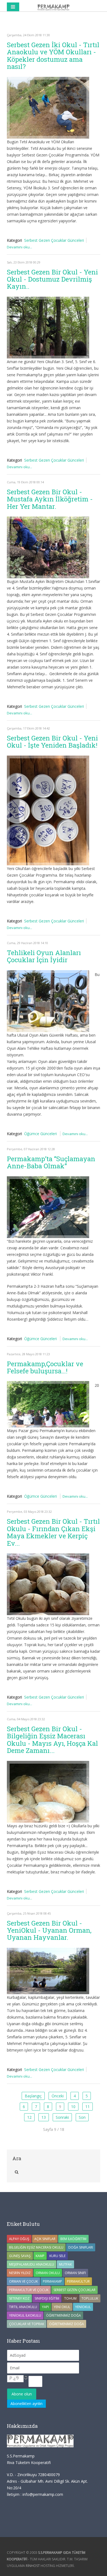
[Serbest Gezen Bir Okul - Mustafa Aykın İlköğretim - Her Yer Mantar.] (48, 547)
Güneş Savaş (20, 2256)
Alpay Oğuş (19, 2239)
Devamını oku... (19, 247)
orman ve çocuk (23, 2281)
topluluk (90, 2298)
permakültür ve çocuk (29, 2290)
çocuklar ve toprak (27, 2324)
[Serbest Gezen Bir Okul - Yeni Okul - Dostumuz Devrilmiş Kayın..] (48, 328)
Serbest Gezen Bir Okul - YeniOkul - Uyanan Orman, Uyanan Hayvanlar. (49, 1930)
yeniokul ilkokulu (25, 2315)
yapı (45, 2307)
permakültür (78, 2281)
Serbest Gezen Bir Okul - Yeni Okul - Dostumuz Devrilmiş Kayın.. (52, 279)
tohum (70, 2298)
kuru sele (57, 2256)
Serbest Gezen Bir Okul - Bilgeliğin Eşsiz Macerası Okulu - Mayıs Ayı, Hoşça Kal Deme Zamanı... (52, 1740)
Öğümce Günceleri (40, 1134)
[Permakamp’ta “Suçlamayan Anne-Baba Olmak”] (48, 1207)
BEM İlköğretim (73, 2239)
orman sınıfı (75, 2273)
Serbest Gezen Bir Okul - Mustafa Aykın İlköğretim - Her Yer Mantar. (50, 499)
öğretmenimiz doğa (67, 2324)
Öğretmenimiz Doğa (64, 2315)
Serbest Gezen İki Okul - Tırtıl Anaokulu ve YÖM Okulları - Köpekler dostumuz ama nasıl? (53, 56)
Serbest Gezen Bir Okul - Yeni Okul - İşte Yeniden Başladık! (52, 742)
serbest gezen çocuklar (74, 2290)
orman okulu (48, 2273)
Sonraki (62, 2117)
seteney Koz (19, 2298)
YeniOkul (83, 2307)
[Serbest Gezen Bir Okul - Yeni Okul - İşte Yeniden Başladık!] (48, 810)
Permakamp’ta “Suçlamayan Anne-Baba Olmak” (51, 1162)
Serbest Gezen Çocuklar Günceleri (54, 240)
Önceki (58, 2096)
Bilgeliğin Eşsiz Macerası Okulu (36, 2247)
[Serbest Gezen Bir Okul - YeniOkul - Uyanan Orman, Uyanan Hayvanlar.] (48, 1971)
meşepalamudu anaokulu (32, 2264)
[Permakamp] (54, 7)
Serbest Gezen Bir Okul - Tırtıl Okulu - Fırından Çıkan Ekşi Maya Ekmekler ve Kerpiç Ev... (53, 1532)
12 (29, 2117)
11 (88, 2107)
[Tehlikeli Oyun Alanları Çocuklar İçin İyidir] (48, 1001)
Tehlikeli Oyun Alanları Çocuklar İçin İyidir (44, 956)
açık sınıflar (45, 2239)
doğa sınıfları (81, 2247)
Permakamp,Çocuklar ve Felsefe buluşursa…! (45, 1367)
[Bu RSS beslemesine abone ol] (96, 24)
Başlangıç (33, 2096)
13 (44, 2117)
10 (73, 2107)
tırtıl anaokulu (23, 2307)
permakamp (52, 2281)
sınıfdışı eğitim (47, 2298)
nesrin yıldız (20, 2273)
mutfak (65, 2264)
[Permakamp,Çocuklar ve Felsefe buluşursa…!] (48, 1404)
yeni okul (62, 2307)
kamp (40, 2256)
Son (82, 2117)
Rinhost (33, 2566)
